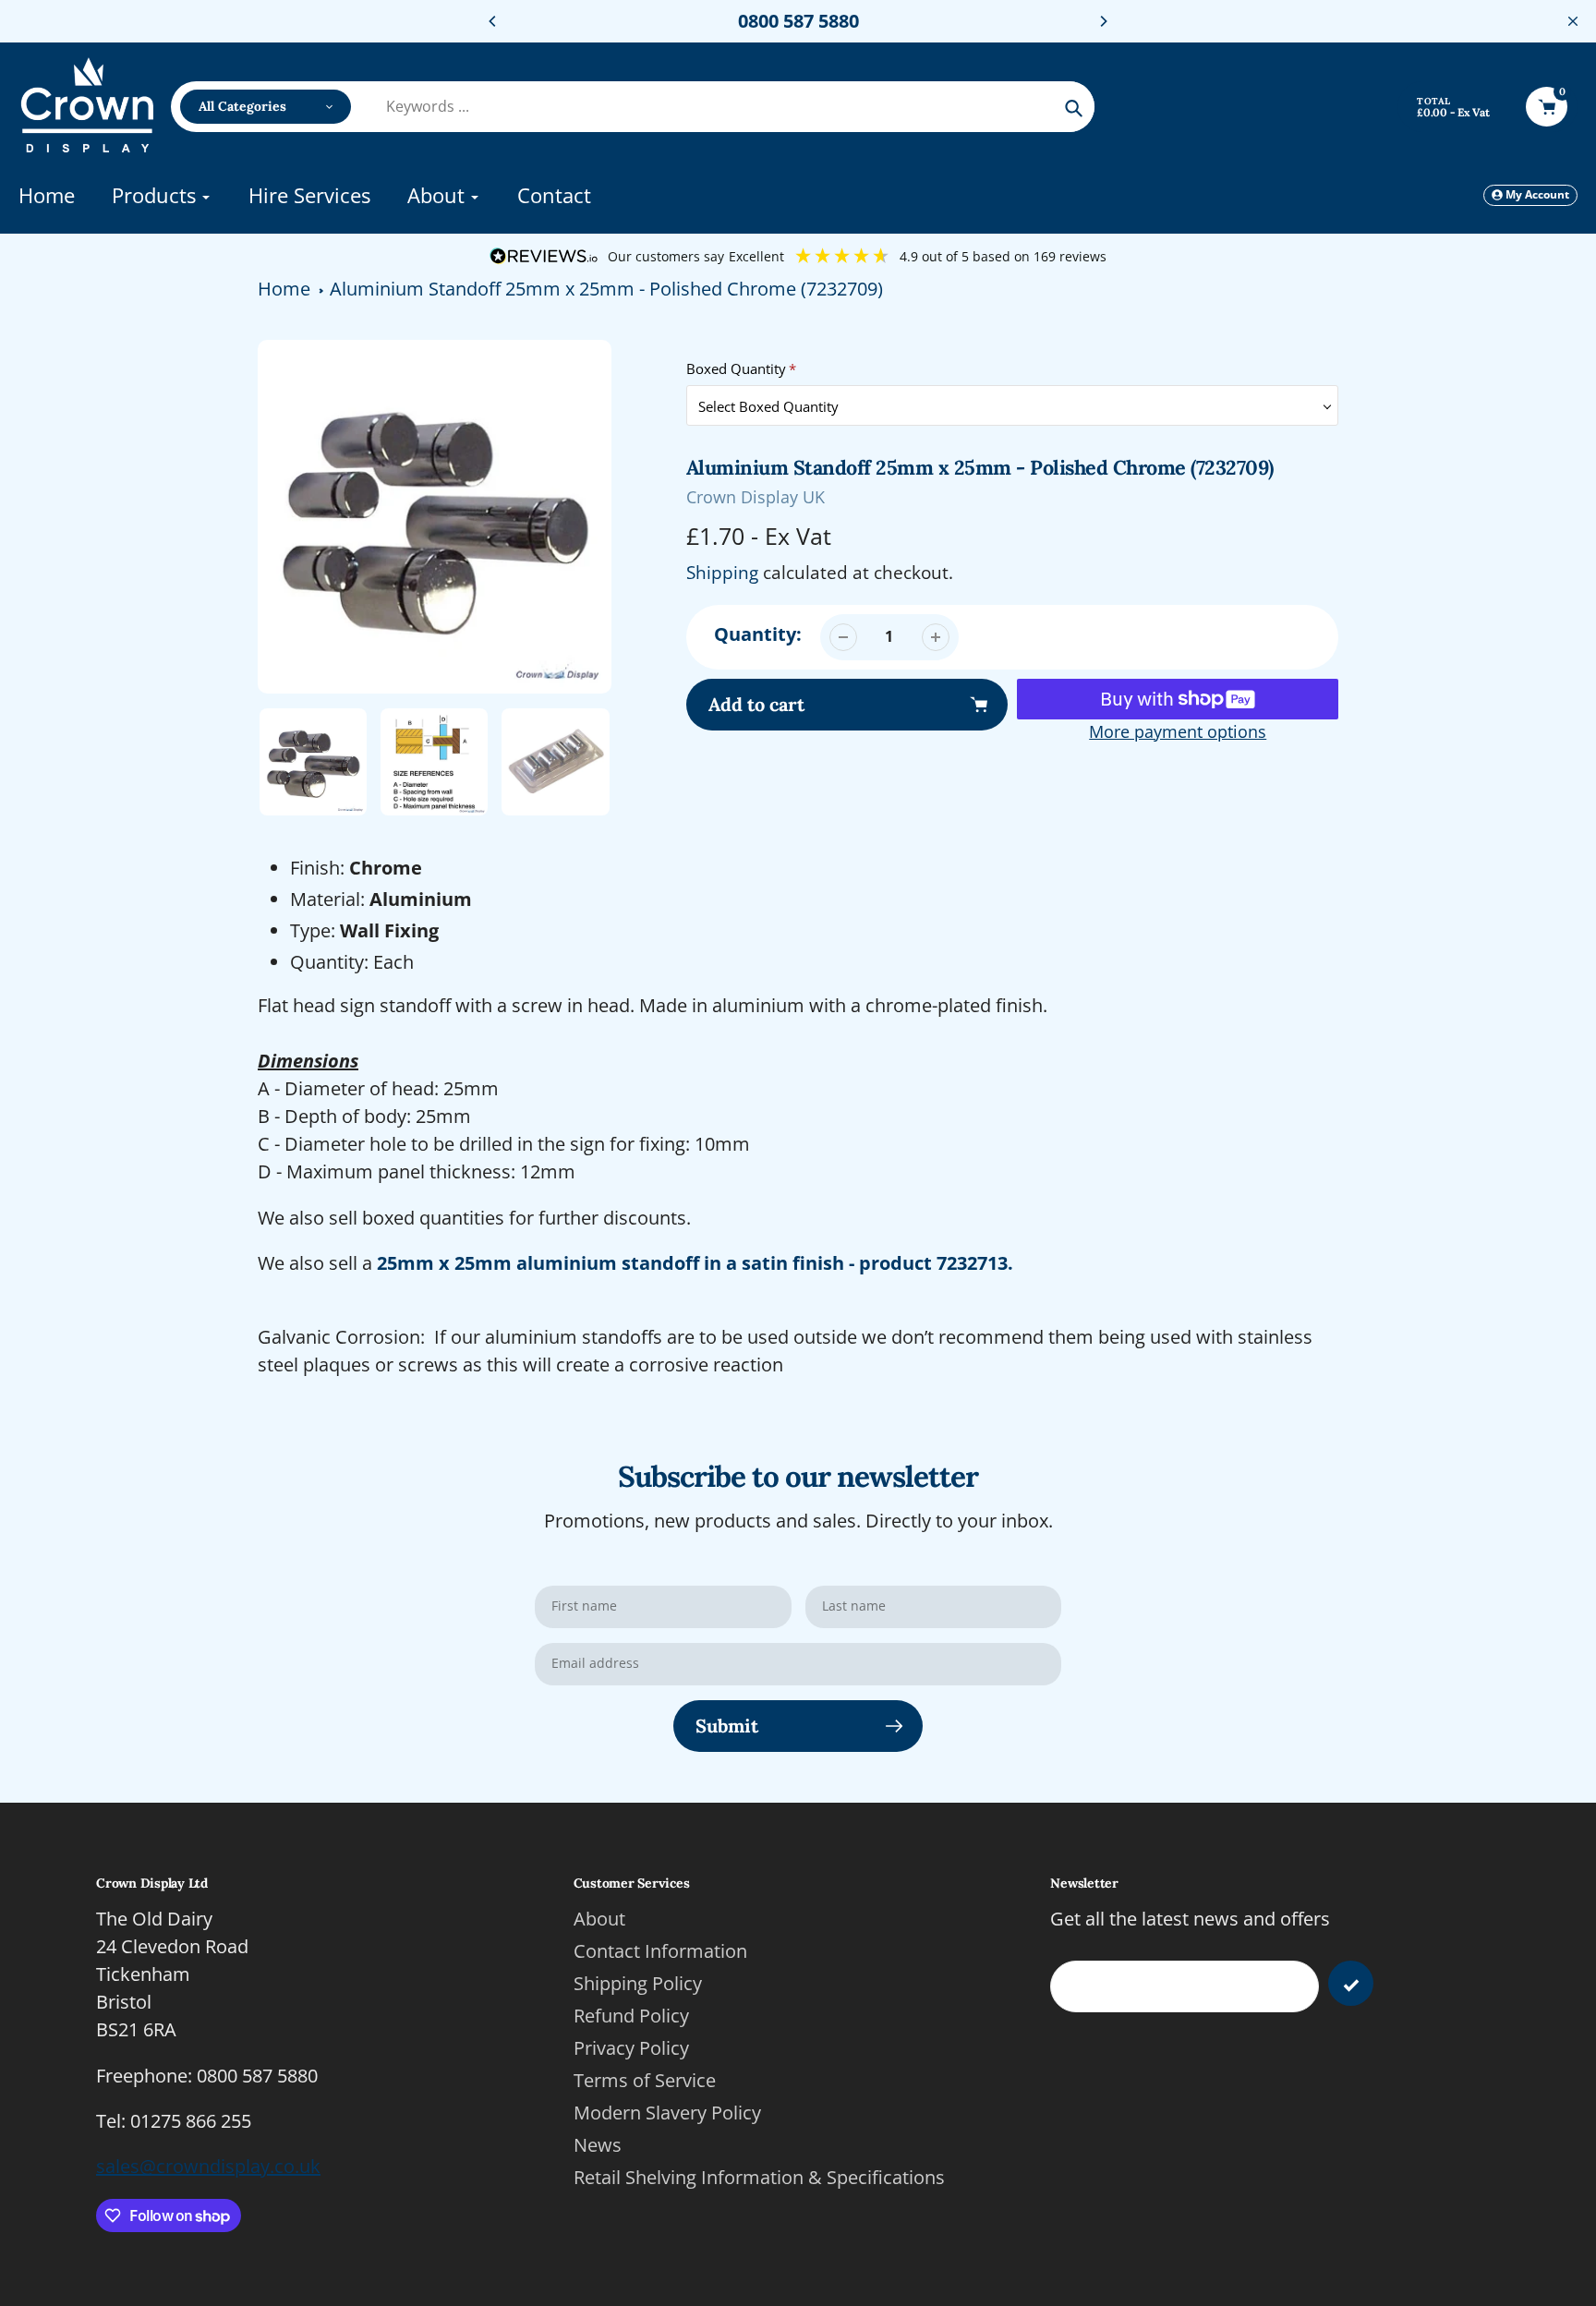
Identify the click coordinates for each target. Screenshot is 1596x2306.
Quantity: (758, 634)
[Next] (1103, 21)
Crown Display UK (756, 497)
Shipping (722, 573)
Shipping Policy (638, 1983)
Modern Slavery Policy (667, 2113)
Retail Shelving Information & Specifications (759, 2177)
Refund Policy (631, 2016)
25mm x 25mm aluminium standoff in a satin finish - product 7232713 (692, 1263)
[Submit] (1351, 1983)
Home (284, 289)
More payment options (1178, 731)
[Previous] (493, 21)
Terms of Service (645, 2080)
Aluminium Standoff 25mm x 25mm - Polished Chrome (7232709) (606, 289)
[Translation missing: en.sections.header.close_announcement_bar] (1573, 21)
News (598, 2145)
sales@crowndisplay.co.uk (208, 2166)
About (599, 1919)
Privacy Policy (631, 2048)
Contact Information (660, 1951)
